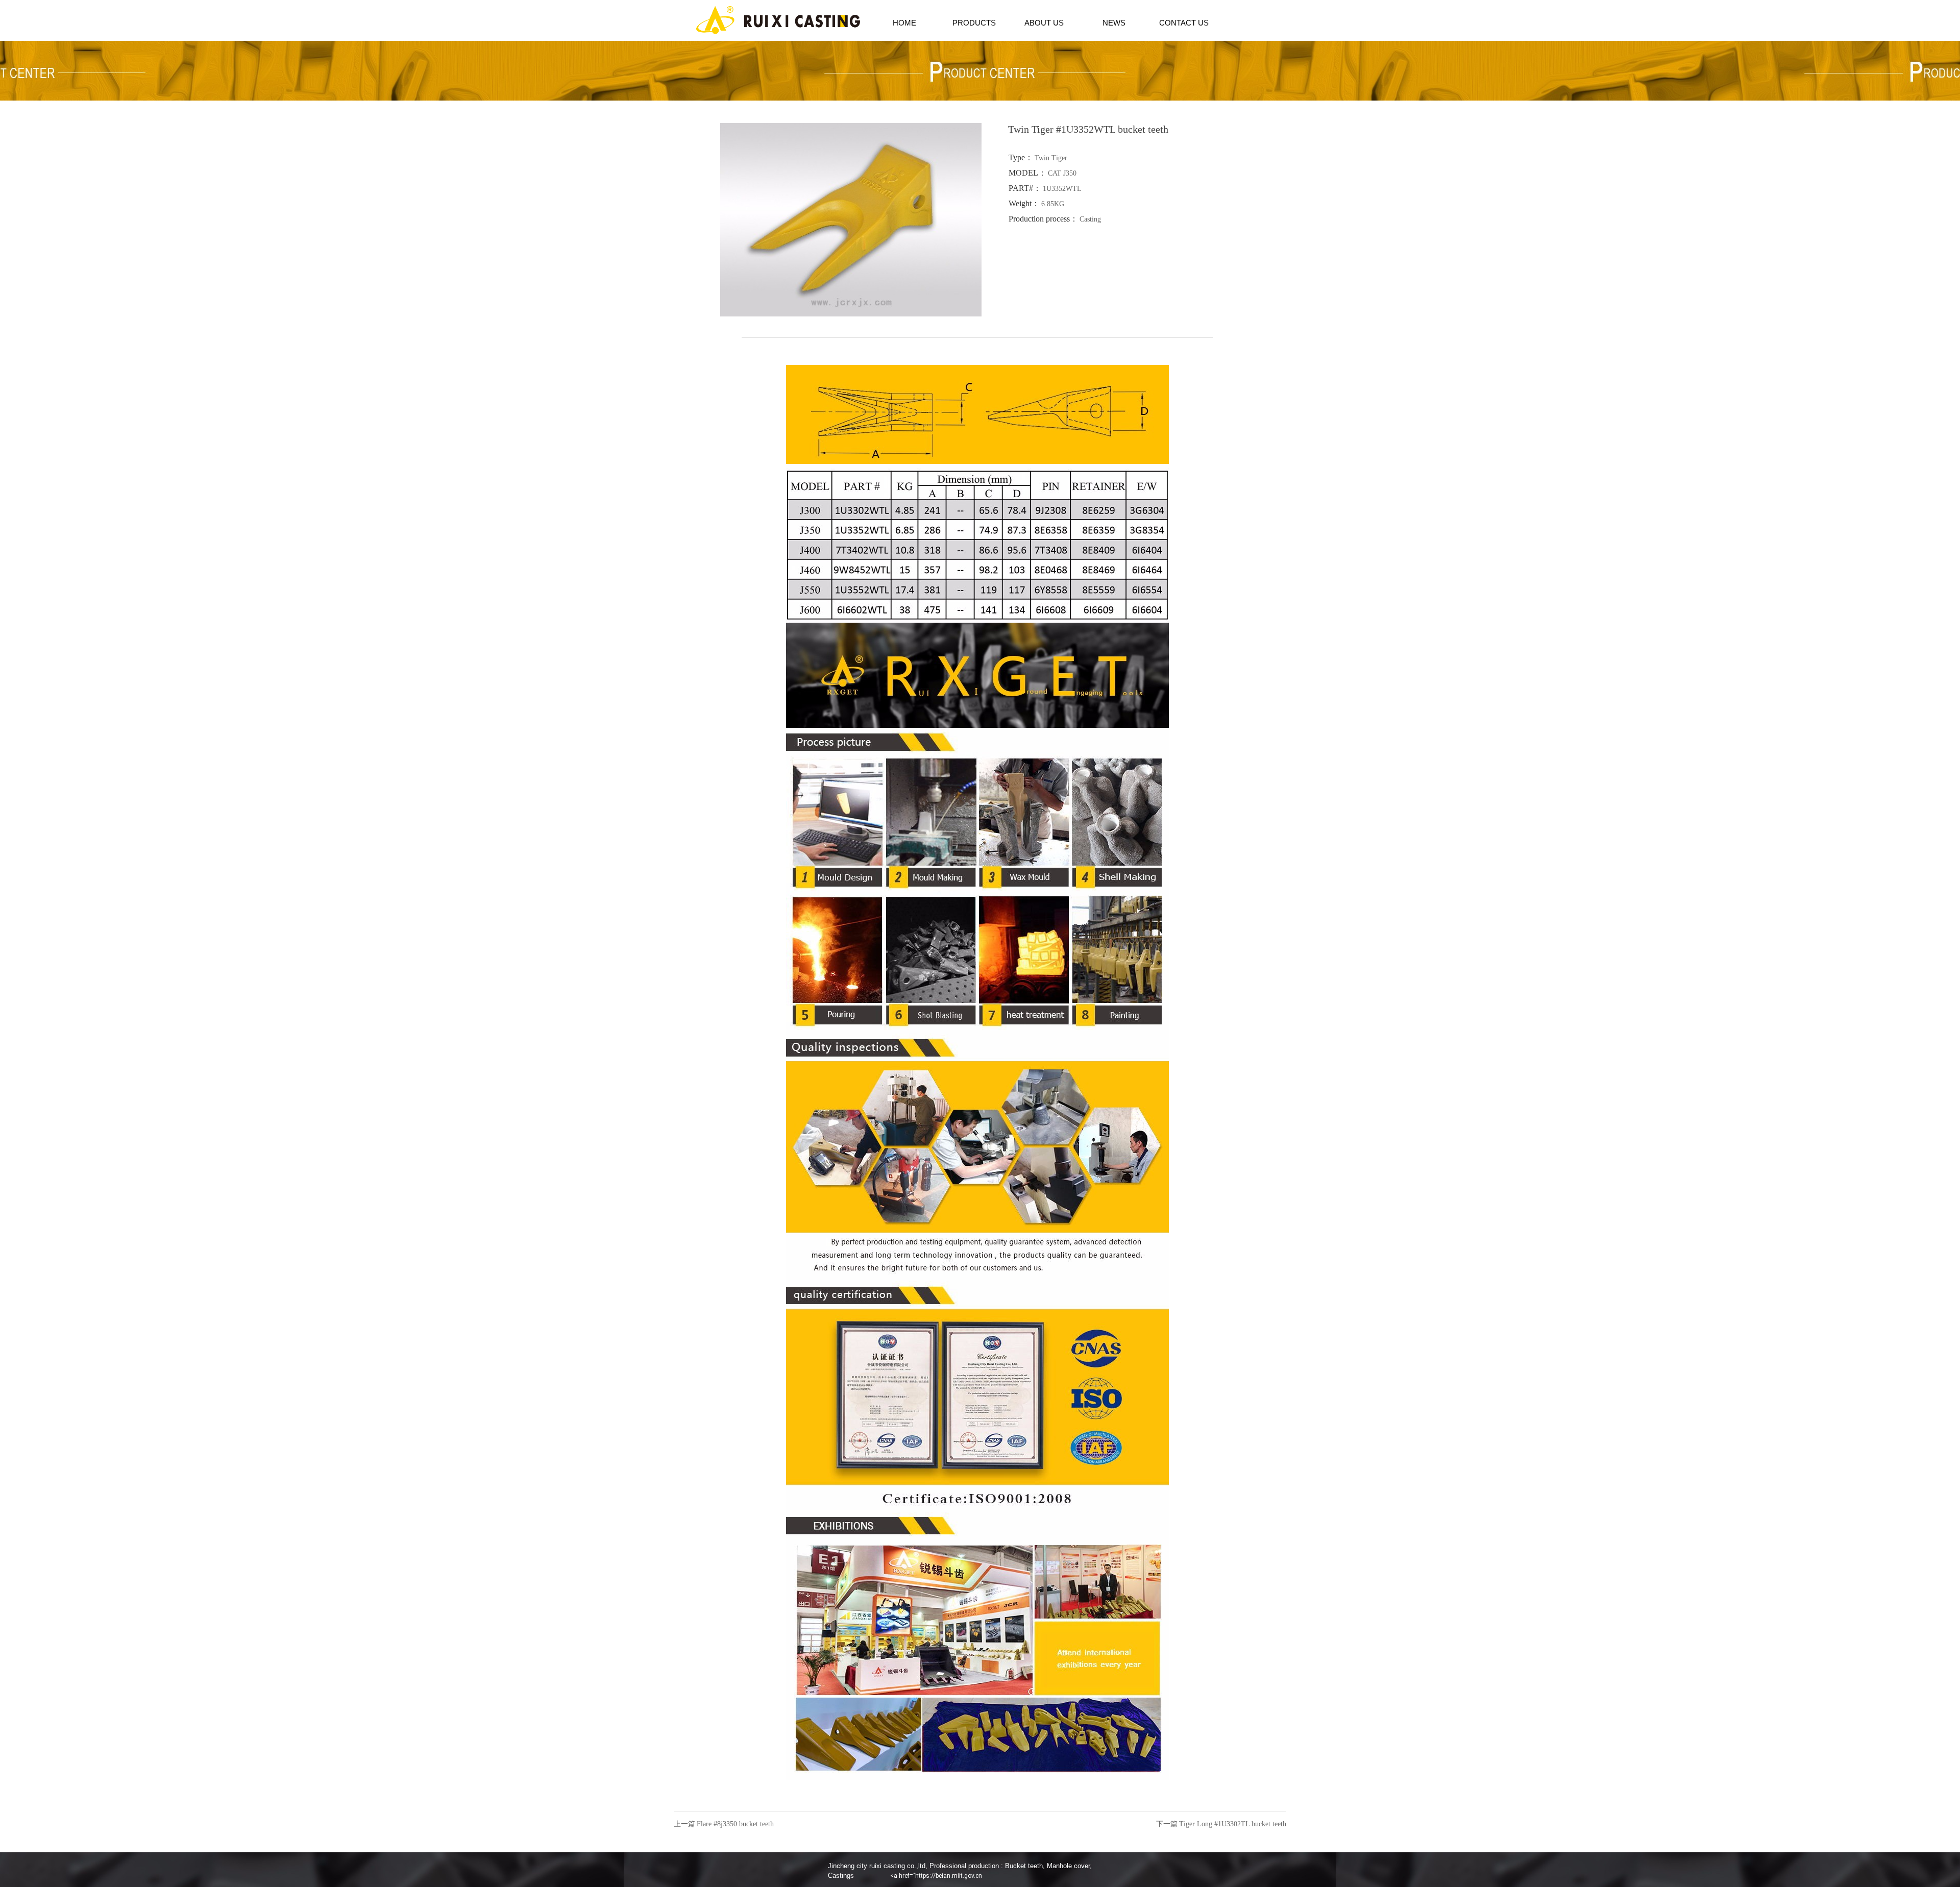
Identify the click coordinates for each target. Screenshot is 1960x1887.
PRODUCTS (974, 23)
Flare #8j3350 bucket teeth (735, 1824)
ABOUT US (1044, 23)
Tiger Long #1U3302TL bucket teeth (1233, 1824)
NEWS (1114, 23)
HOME (904, 23)
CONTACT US (1184, 23)
